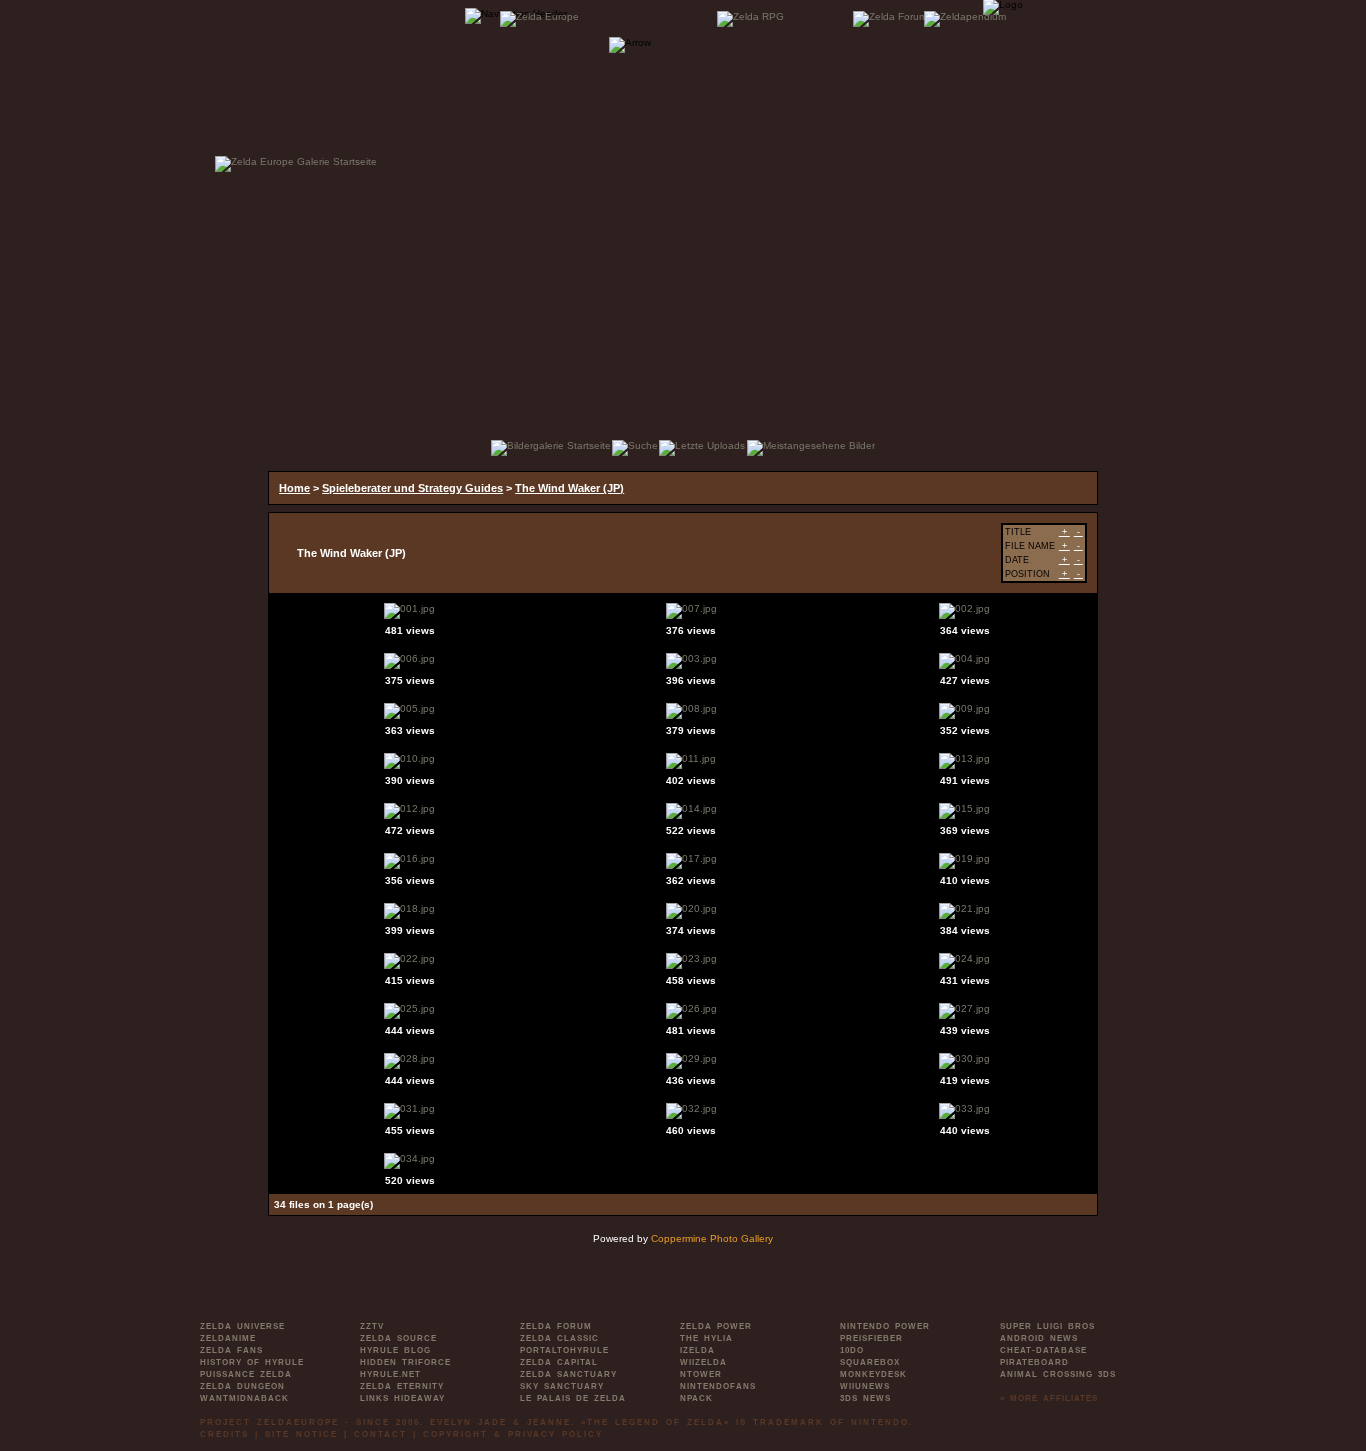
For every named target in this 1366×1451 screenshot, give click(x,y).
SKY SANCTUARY (562, 1386)
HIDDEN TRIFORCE (405, 1362)
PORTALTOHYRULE (564, 1350)
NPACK (696, 1398)
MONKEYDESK (873, 1374)
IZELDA (697, 1350)
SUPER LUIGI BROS (1047, 1326)
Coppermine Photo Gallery (712, 1238)
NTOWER (701, 1374)
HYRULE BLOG (395, 1350)
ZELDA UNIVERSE (242, 1326)
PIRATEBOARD (1034, 1362)
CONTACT (380, 1434)
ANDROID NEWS (1039, 1338)
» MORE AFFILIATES (1049, 1398)
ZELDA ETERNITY (402, 1386)
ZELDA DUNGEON (242, 1386)
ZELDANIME (228, 1338)
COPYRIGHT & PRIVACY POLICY (513, 1434)
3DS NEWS (865, 1398)
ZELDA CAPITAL (559, 1362)
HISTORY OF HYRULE (252, 1362)
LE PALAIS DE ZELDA (573, 1398)
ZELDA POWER (716, 1326)
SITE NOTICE (301, 1434)
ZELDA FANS (231, 1350)
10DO (852, 1350)
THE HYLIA (706, 1338)
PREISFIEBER (871, 1338)
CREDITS (224, 1434)
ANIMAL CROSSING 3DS (1058, 1374)
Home (294, 488)
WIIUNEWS (865, 1386)
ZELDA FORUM (556, 1326)
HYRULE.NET (390, 1374)
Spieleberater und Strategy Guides (412, 488)
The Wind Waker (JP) (569, 488)
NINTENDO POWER (885, 1326)
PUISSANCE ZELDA (246, 1374)
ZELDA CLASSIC (559, 1338)
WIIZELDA (703, 1362)
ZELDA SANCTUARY (568, 1374)
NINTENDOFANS (718, 1386)
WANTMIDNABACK (244, 1398)
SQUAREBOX (870, 1362)
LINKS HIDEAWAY (402, 1398)
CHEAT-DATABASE (1043, 1350)
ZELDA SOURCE (398, 1338)
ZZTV (372, 1326)
